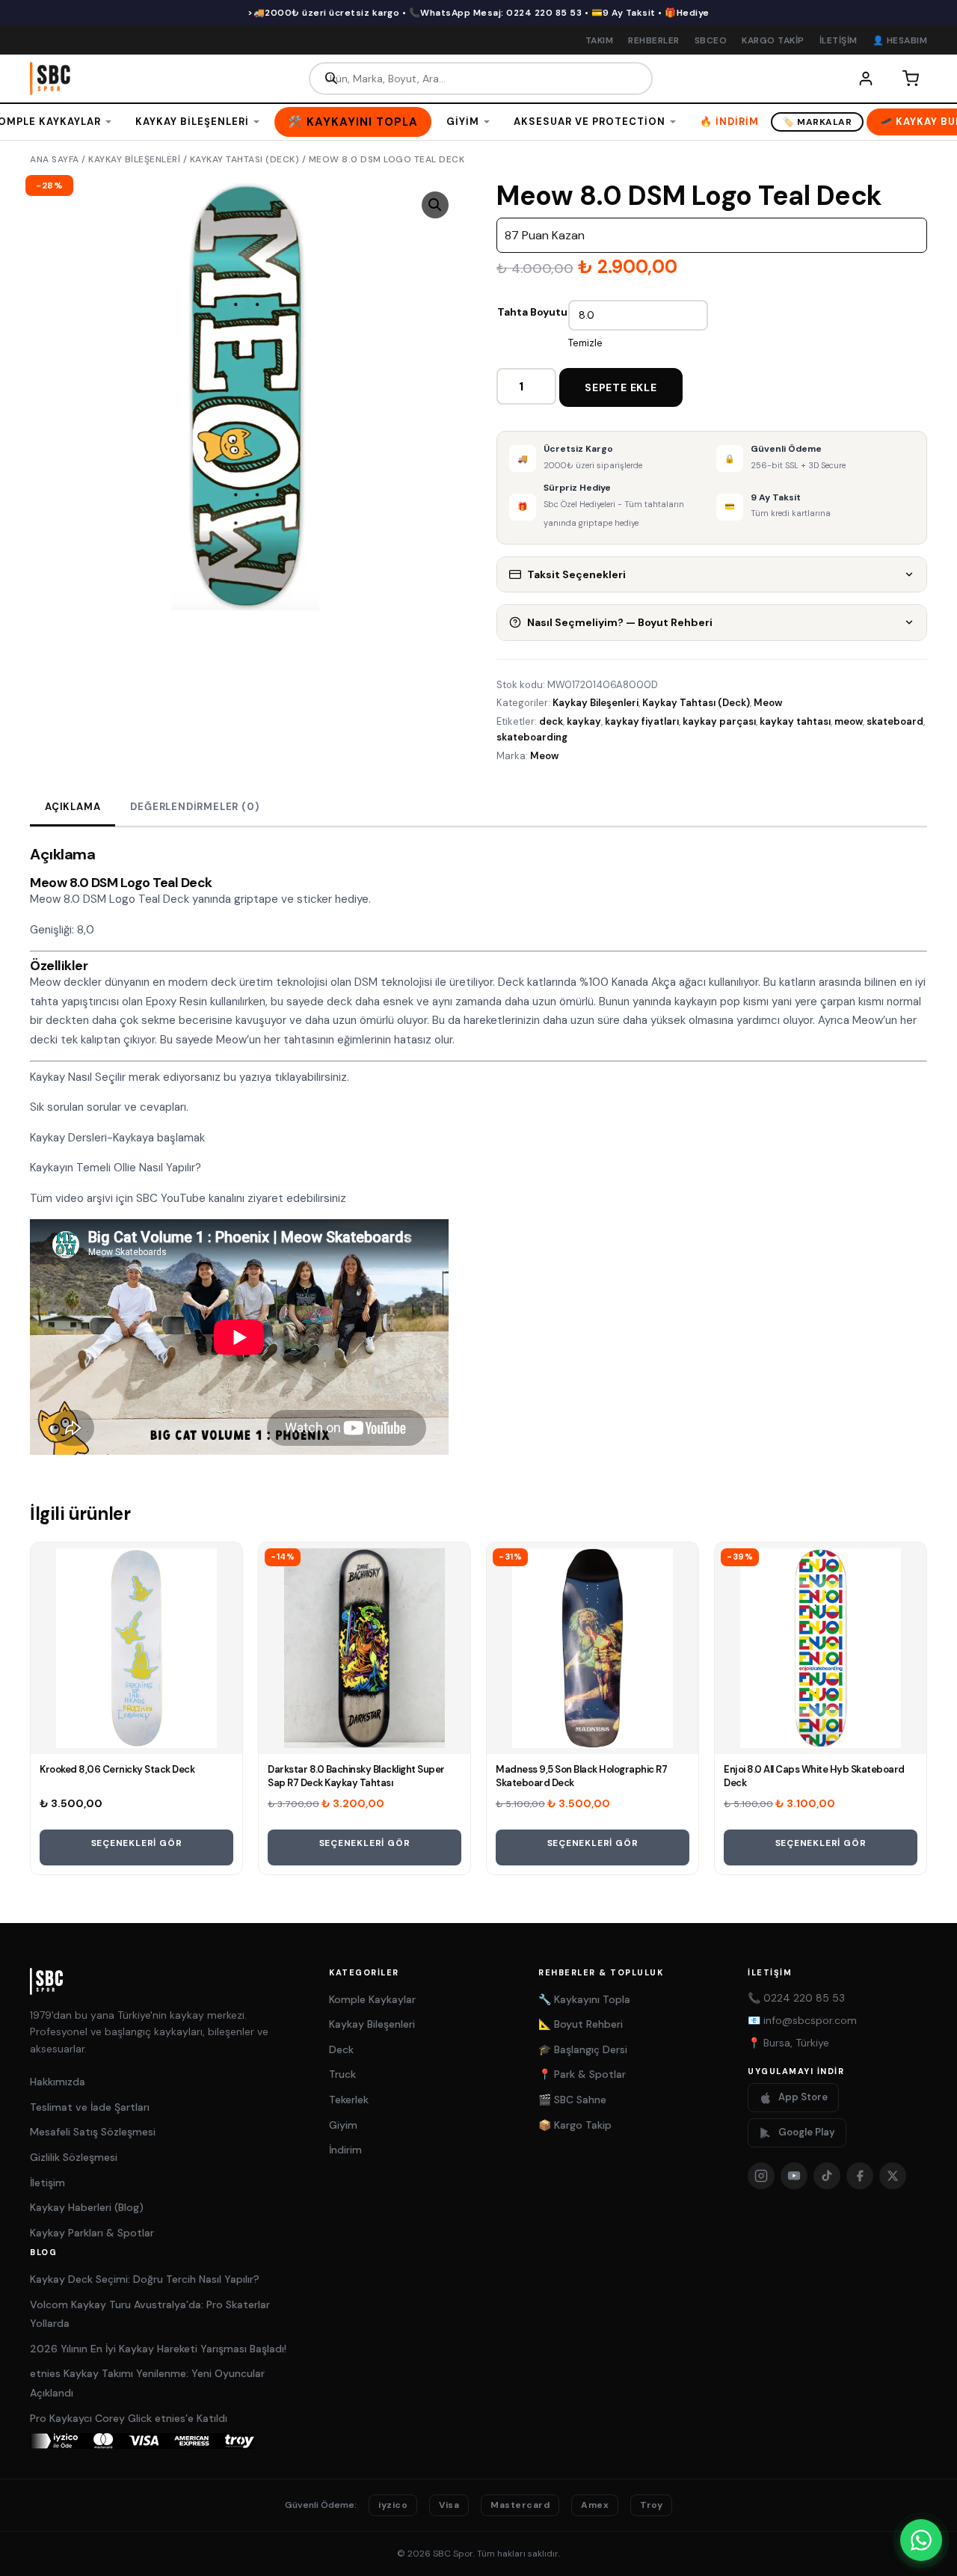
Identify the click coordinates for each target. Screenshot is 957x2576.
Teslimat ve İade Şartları (90, 2107)
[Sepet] (911, 79)
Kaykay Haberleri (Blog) (87, 2207)
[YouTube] (794, 2176)
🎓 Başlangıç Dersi (583, 2049)
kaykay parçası (719, 721)
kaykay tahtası (795, 721)
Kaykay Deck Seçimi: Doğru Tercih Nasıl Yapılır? (145, 2279)
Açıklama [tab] (73, 807)
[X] (893, 2176)
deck (551, 721)
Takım (600, 40)
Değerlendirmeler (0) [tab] (194, 807)
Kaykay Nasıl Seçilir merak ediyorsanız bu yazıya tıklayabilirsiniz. (190, 1077)
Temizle (585, 343)
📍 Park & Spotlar (582, 2074)
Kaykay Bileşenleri (192, 122)
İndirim (345, 2150)
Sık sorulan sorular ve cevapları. (111, 1107)
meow (849, 721)
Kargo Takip (773, 40)
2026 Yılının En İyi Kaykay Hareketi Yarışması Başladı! (158, 2349)
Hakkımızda (58, 2082)
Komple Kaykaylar (372, 1999)
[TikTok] (827, 2176)
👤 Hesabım (900, 40)
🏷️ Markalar (817, 122)
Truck (342, 2074)
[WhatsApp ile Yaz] (921, 2540)
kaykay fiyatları (642, 721)
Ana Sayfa (55, 159)
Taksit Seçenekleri (576, 574)
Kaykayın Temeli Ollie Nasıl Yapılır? (116, 1168)
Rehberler (654, 40)
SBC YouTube (171, 1198)
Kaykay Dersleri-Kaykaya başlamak (117, 1138)
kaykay (584, 721)
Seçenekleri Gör (137, 1843)
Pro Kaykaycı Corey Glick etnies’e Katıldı (129, 2418)
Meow (768, 703)
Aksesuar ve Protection (590, 122)
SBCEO (711, 40)
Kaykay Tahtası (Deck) (245, 159)
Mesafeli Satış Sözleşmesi (93, 2132)
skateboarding (532, 737)
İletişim (838, 40)
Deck (341, 2049)
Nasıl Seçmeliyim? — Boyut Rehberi (620, 622)
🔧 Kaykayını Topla (584, 1999)
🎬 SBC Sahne (572, 2100)
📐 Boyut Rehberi (581, 2024)
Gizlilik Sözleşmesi (74, 2157)
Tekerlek (349, 2100)
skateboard (895, 721)
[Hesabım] (866, 79)
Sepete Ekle (621, 387)
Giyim (463, 122)
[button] (435, 205)
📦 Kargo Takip (575, 2125)
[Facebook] (860, 2176)
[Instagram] (761, 2176)
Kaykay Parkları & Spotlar (92, 2233)
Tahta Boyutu (532, 312)
